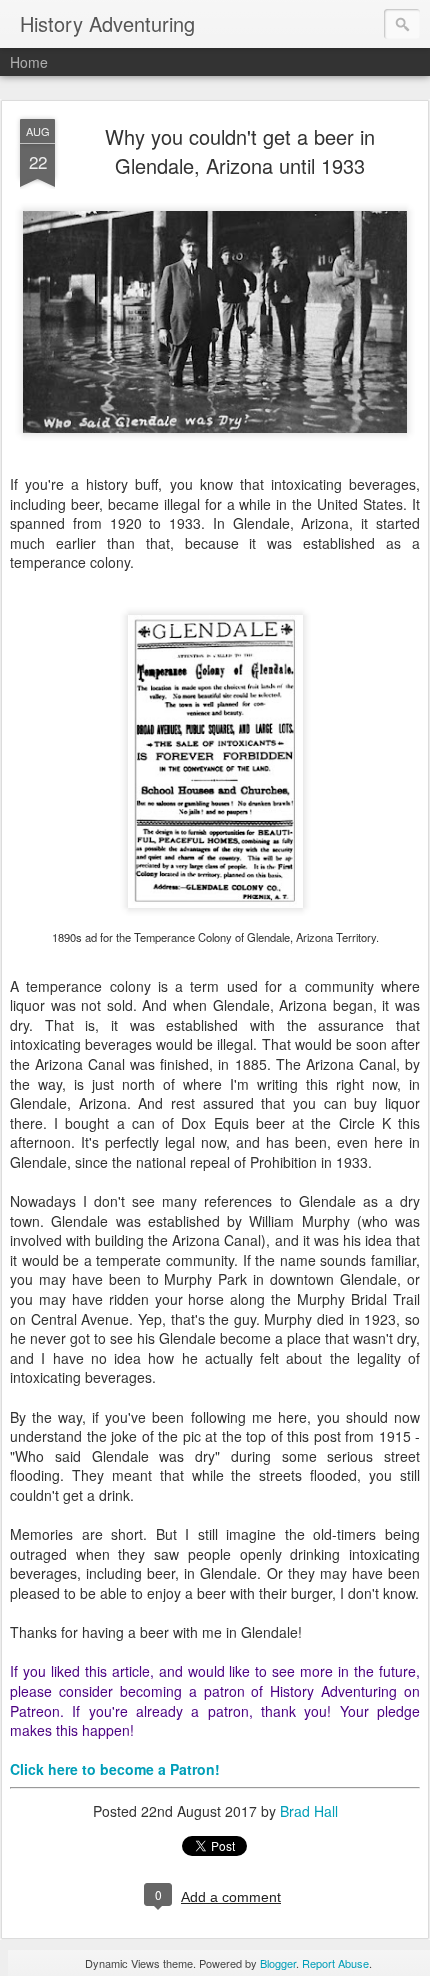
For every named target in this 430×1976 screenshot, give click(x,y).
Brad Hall (309, 1811)
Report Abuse (335, 1963)
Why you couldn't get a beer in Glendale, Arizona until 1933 (240, 151)
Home (29, 62)
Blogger (278, 1963)
